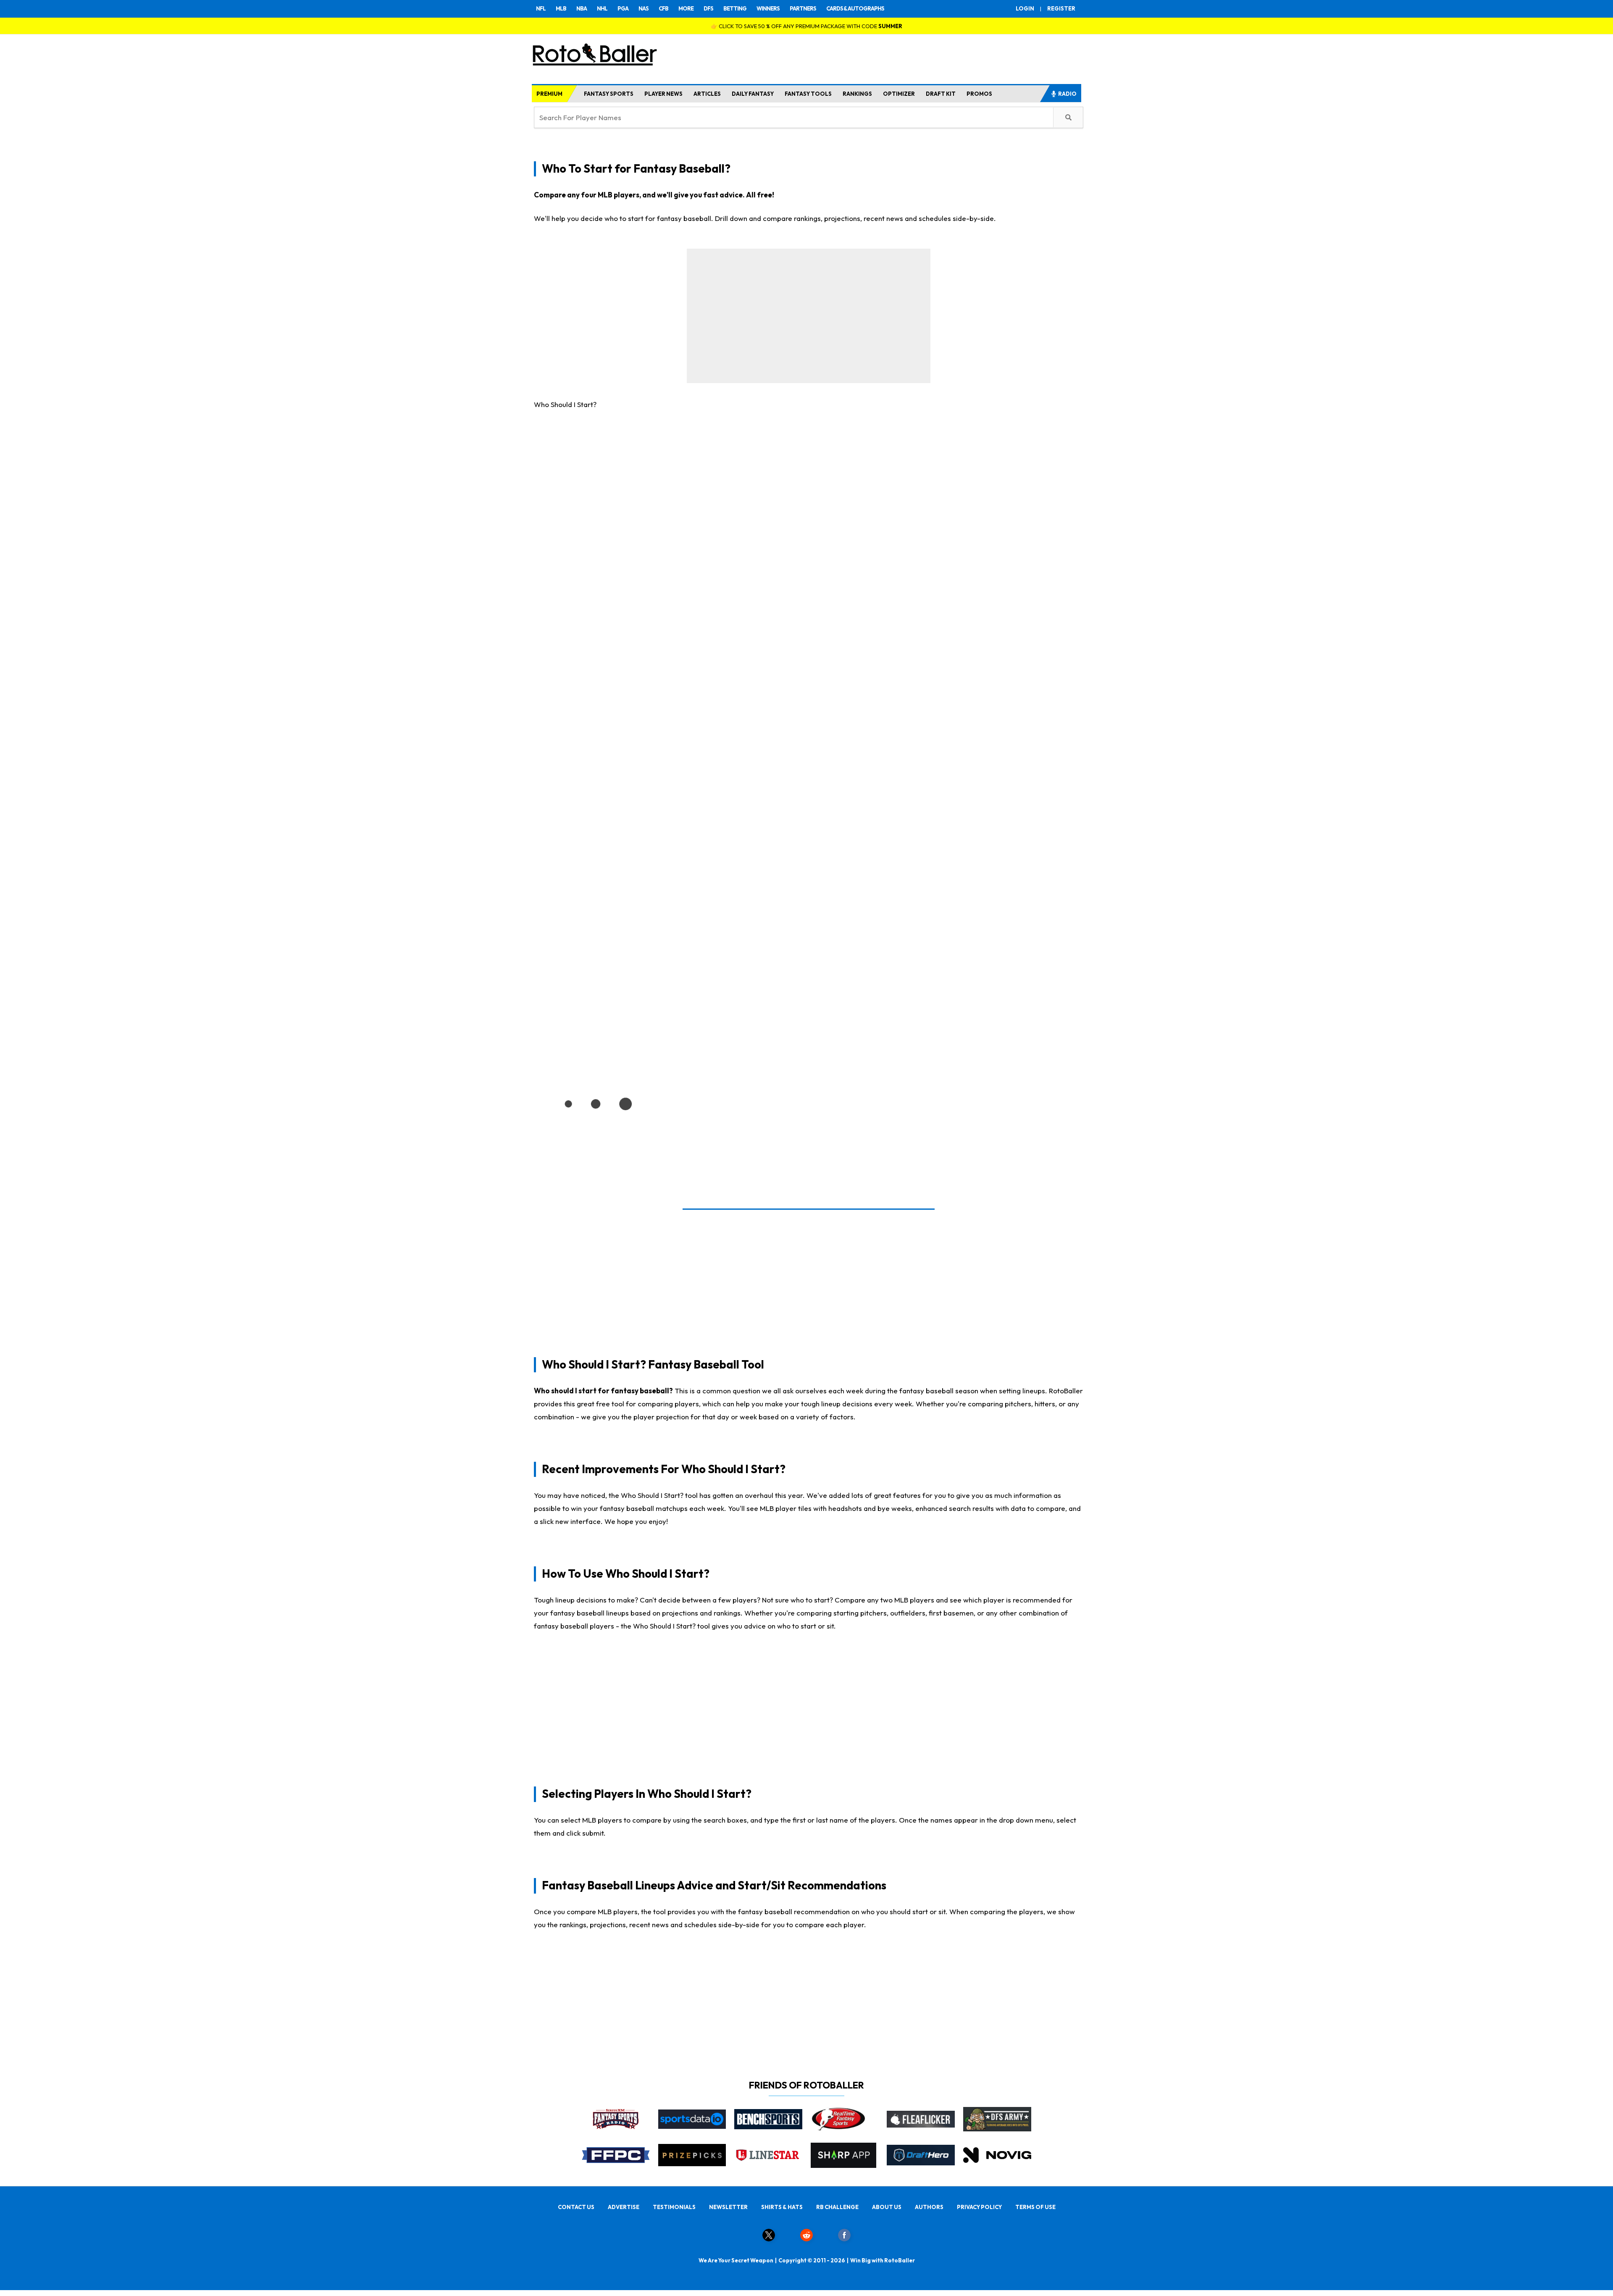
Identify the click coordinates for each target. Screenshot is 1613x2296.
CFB (663, 8)
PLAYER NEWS (663, 94)
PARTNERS (803, 8)
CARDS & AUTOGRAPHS (855, 8)
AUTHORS (929, 2207)
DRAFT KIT (941, 94)
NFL (541, 8)
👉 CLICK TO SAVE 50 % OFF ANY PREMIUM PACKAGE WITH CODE (806, 26)
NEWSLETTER (728, 2207)
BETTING (735, 8)
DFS (708, 8)
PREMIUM (549, 94)
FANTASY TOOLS (808, 94)
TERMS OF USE (1035, 2207)
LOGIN (1025, 8)
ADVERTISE (624, 2207)
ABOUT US (887, 2207)
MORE (686, 8)
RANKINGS (857, 94)
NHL (602, 8)
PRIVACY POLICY (979, 2207)
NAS (644, 8)
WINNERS (768, 8)
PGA (623, 8)
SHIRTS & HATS (782, 2207)
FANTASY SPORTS (609, 94)
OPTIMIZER (899, 94)
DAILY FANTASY (753, 94)
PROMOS (979, 94)
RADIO (1067, 94)
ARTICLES (707, 94)
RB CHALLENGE (837, 2207)
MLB (561, 8)
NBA (582, 8)
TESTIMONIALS (674, 2207)
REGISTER (1061, 8)
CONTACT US (576, 2207)
